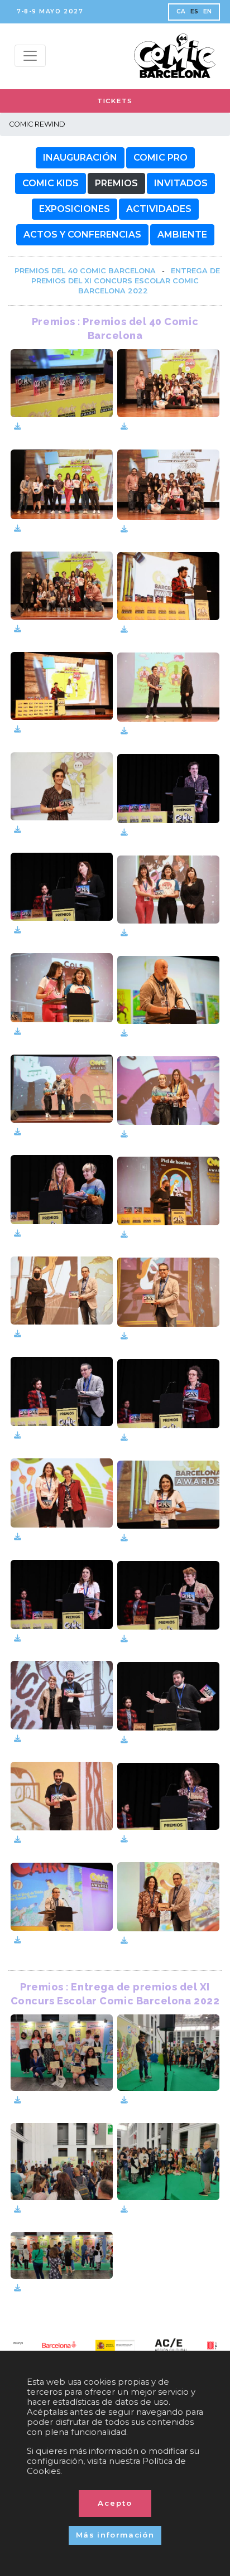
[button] (80, 158)
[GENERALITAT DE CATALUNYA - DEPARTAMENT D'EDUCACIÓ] (171, 2345)
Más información (115, 2535)
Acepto (115, 2503)
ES (195, 11)
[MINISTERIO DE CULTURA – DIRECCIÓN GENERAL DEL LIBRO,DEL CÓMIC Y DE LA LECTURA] (59, 2345)
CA (181, 11)
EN (208, 11)
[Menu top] (30, 56)
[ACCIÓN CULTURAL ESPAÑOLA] (115, 2347)
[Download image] (18, 426)
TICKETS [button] (115, 101)
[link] (85, 271)
